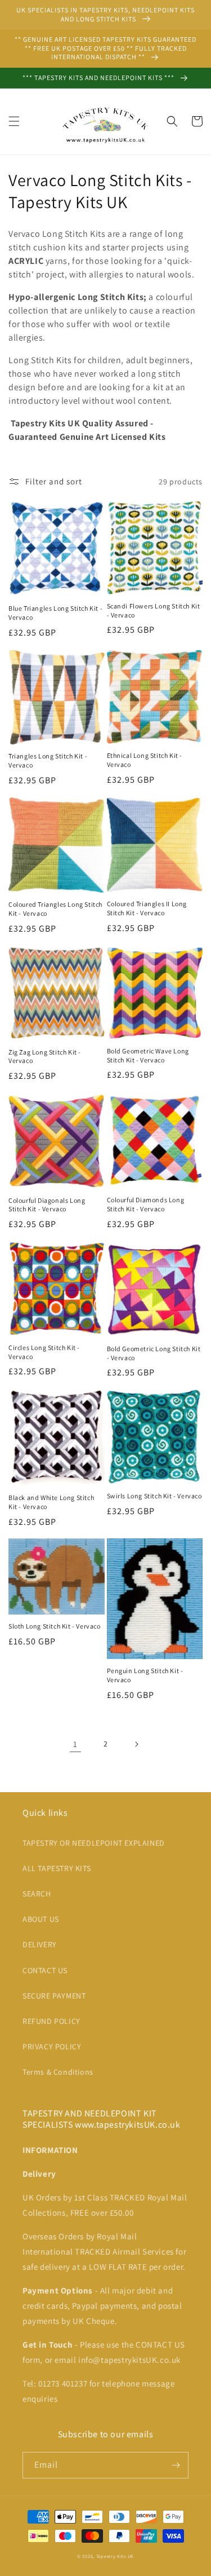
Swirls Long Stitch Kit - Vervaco (154, 1496)
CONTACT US (45, 1970)
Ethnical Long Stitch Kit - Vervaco (145, 760)
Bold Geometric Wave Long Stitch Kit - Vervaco (148, 1055)
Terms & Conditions (58, 2072)
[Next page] (136, 1744)
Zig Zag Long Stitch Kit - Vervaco (45, 1057)
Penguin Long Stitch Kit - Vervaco (145, 1675)
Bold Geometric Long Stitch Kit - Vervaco (154, 1353)
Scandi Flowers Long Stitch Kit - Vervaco (154, 610)
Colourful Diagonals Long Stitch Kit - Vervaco (47, 1205)
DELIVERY (40, 1944)
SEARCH (37, 1894)
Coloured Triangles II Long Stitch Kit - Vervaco (147, 908)
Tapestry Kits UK (115, 2556)
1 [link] (75, 1744)
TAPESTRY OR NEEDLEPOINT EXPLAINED (94, 1843)
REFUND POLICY (51, 2021)
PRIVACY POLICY (52, 2046)
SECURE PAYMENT (54, 1996)
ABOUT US (41, 1919)
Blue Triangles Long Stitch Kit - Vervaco (55, 613)
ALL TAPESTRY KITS (57, 1868)
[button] (14, 121)
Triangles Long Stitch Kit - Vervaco (48, 760)
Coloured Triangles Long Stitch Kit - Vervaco (55, 909)
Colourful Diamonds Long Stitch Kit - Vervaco (146, 1204)
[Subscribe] (176, 2465)
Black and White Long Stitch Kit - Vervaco (51, 1502)
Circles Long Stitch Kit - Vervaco (44, 1352)
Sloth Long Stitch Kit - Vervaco (55, 1626)
